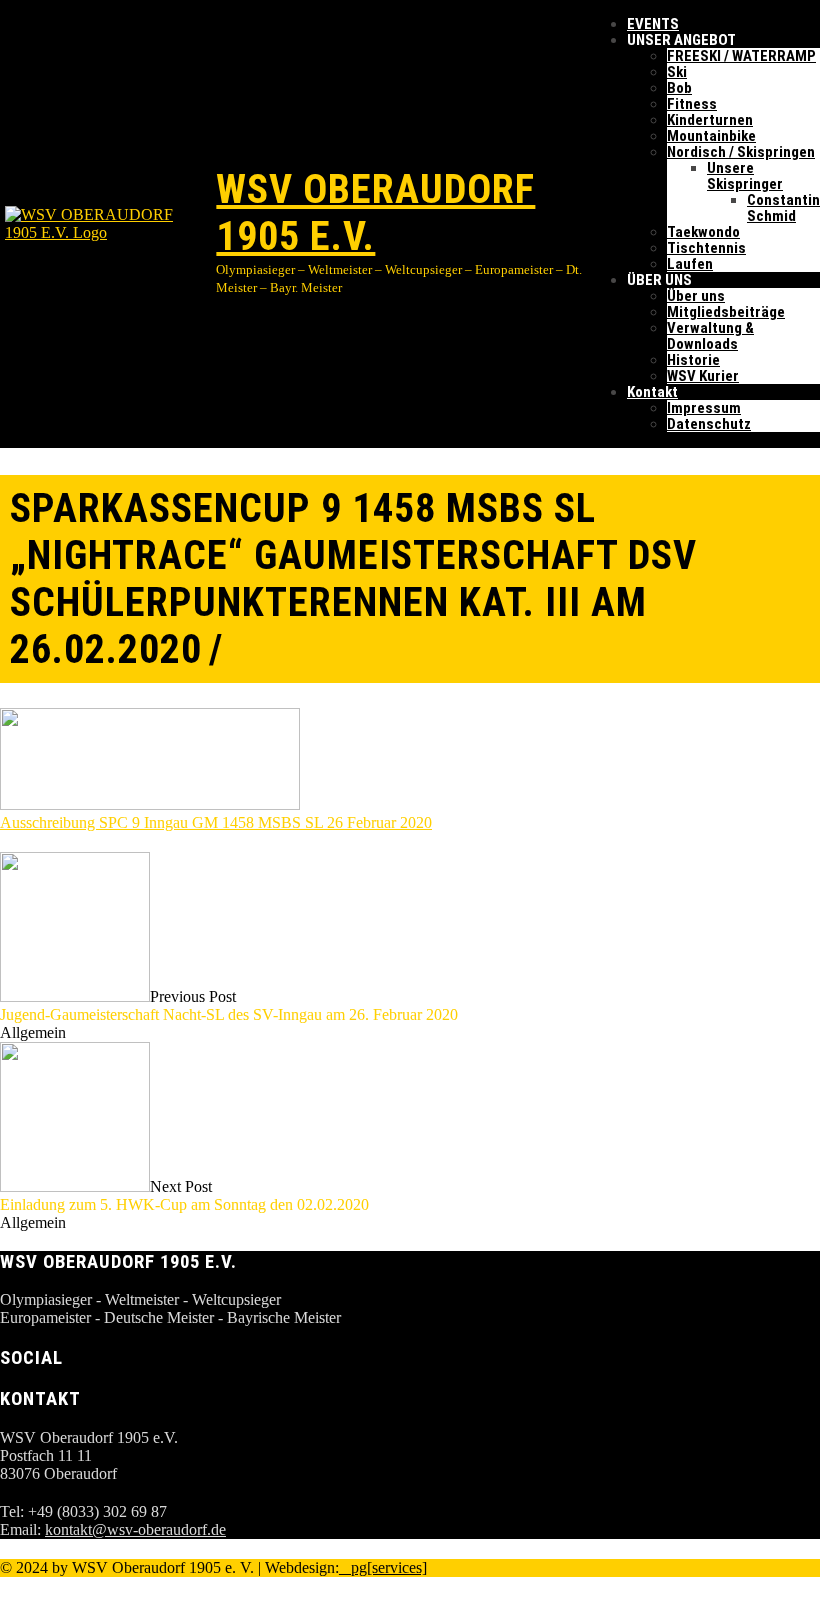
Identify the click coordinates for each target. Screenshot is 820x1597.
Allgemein (33, 1032)
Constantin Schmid (783, 208)
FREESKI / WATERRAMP (741, 56)
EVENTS (653, 24)
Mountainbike (711, 136)
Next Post (184, 1195)
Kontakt (652, 392)
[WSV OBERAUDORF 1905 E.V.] (108, 224)
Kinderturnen (710, 120)
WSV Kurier (703, 376)
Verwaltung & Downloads (710, 336)
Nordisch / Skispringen (741, 152)
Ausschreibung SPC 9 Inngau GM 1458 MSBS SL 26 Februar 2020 (216, 822)
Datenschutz (709, 424)
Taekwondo (703, 232)
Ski (677, 72)
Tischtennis (706, 248)
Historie (693, 360)
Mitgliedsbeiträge (726, 312)
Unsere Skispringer (745, 176)
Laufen (690, 264)
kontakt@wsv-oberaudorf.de (135, 1529)
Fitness (692, 104)
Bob (679, 88)
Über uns (696, 296)
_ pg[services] (383, 1567)
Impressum (704, 408)
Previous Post (229, 1005)
